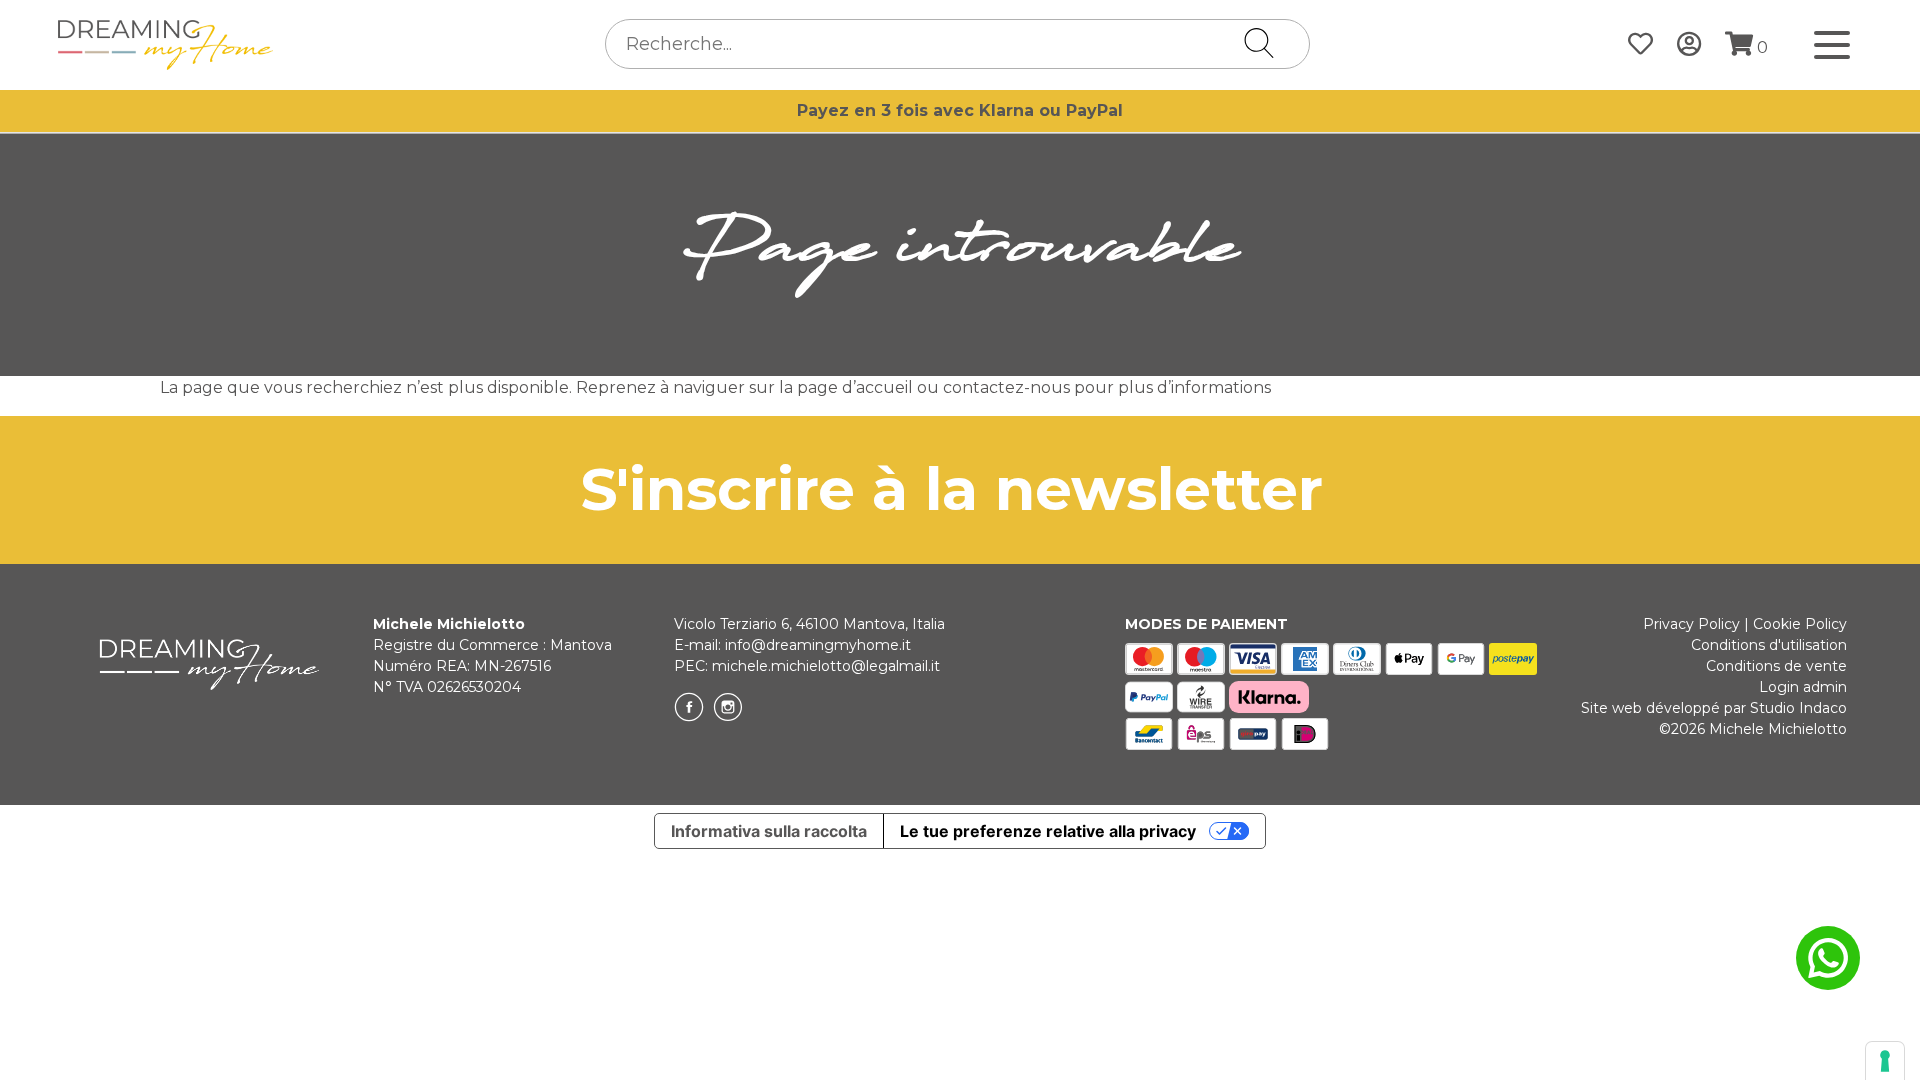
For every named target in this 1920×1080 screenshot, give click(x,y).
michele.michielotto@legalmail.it (826, 666)
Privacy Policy (1691, 624)
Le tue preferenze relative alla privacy (1048, 831)
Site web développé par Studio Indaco (1714, 708)
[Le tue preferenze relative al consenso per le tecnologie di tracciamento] (1885, 1061)
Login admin (1803, 687)
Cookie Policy (1800, 624)
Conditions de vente (1776, 666)
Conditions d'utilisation (1769, 645)
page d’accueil (855, 387)
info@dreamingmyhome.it (818, 645)
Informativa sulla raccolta (769, 831)
